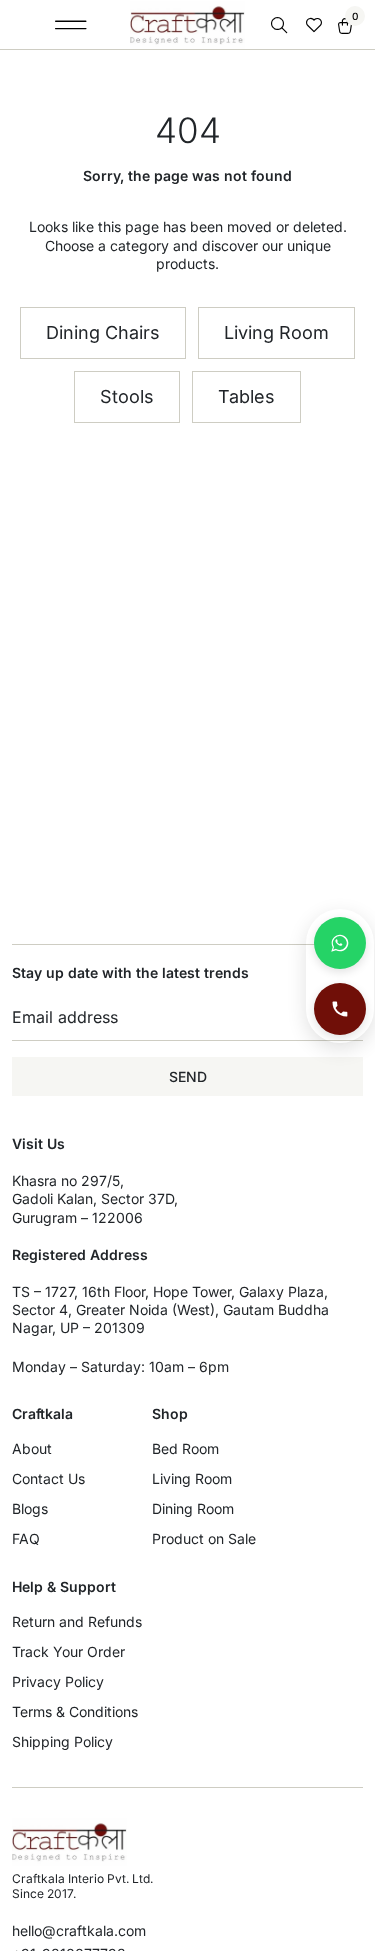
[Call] (340, 1009)
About (32, 1448)
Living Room (192, 1478)
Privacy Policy (58, 1681)
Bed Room (185, 1448)
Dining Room (193, 1508)
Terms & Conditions (75, 1711)
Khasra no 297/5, (68, 1180)
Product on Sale (204, 1538)
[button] (70, 25)
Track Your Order (68, 1651)
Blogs (30, 1508)
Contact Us (48, 1478)
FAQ (26, 1538)
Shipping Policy (62, 1741)
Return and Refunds (77, 1621)
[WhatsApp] (340, 943)
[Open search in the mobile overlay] (281, 25)
